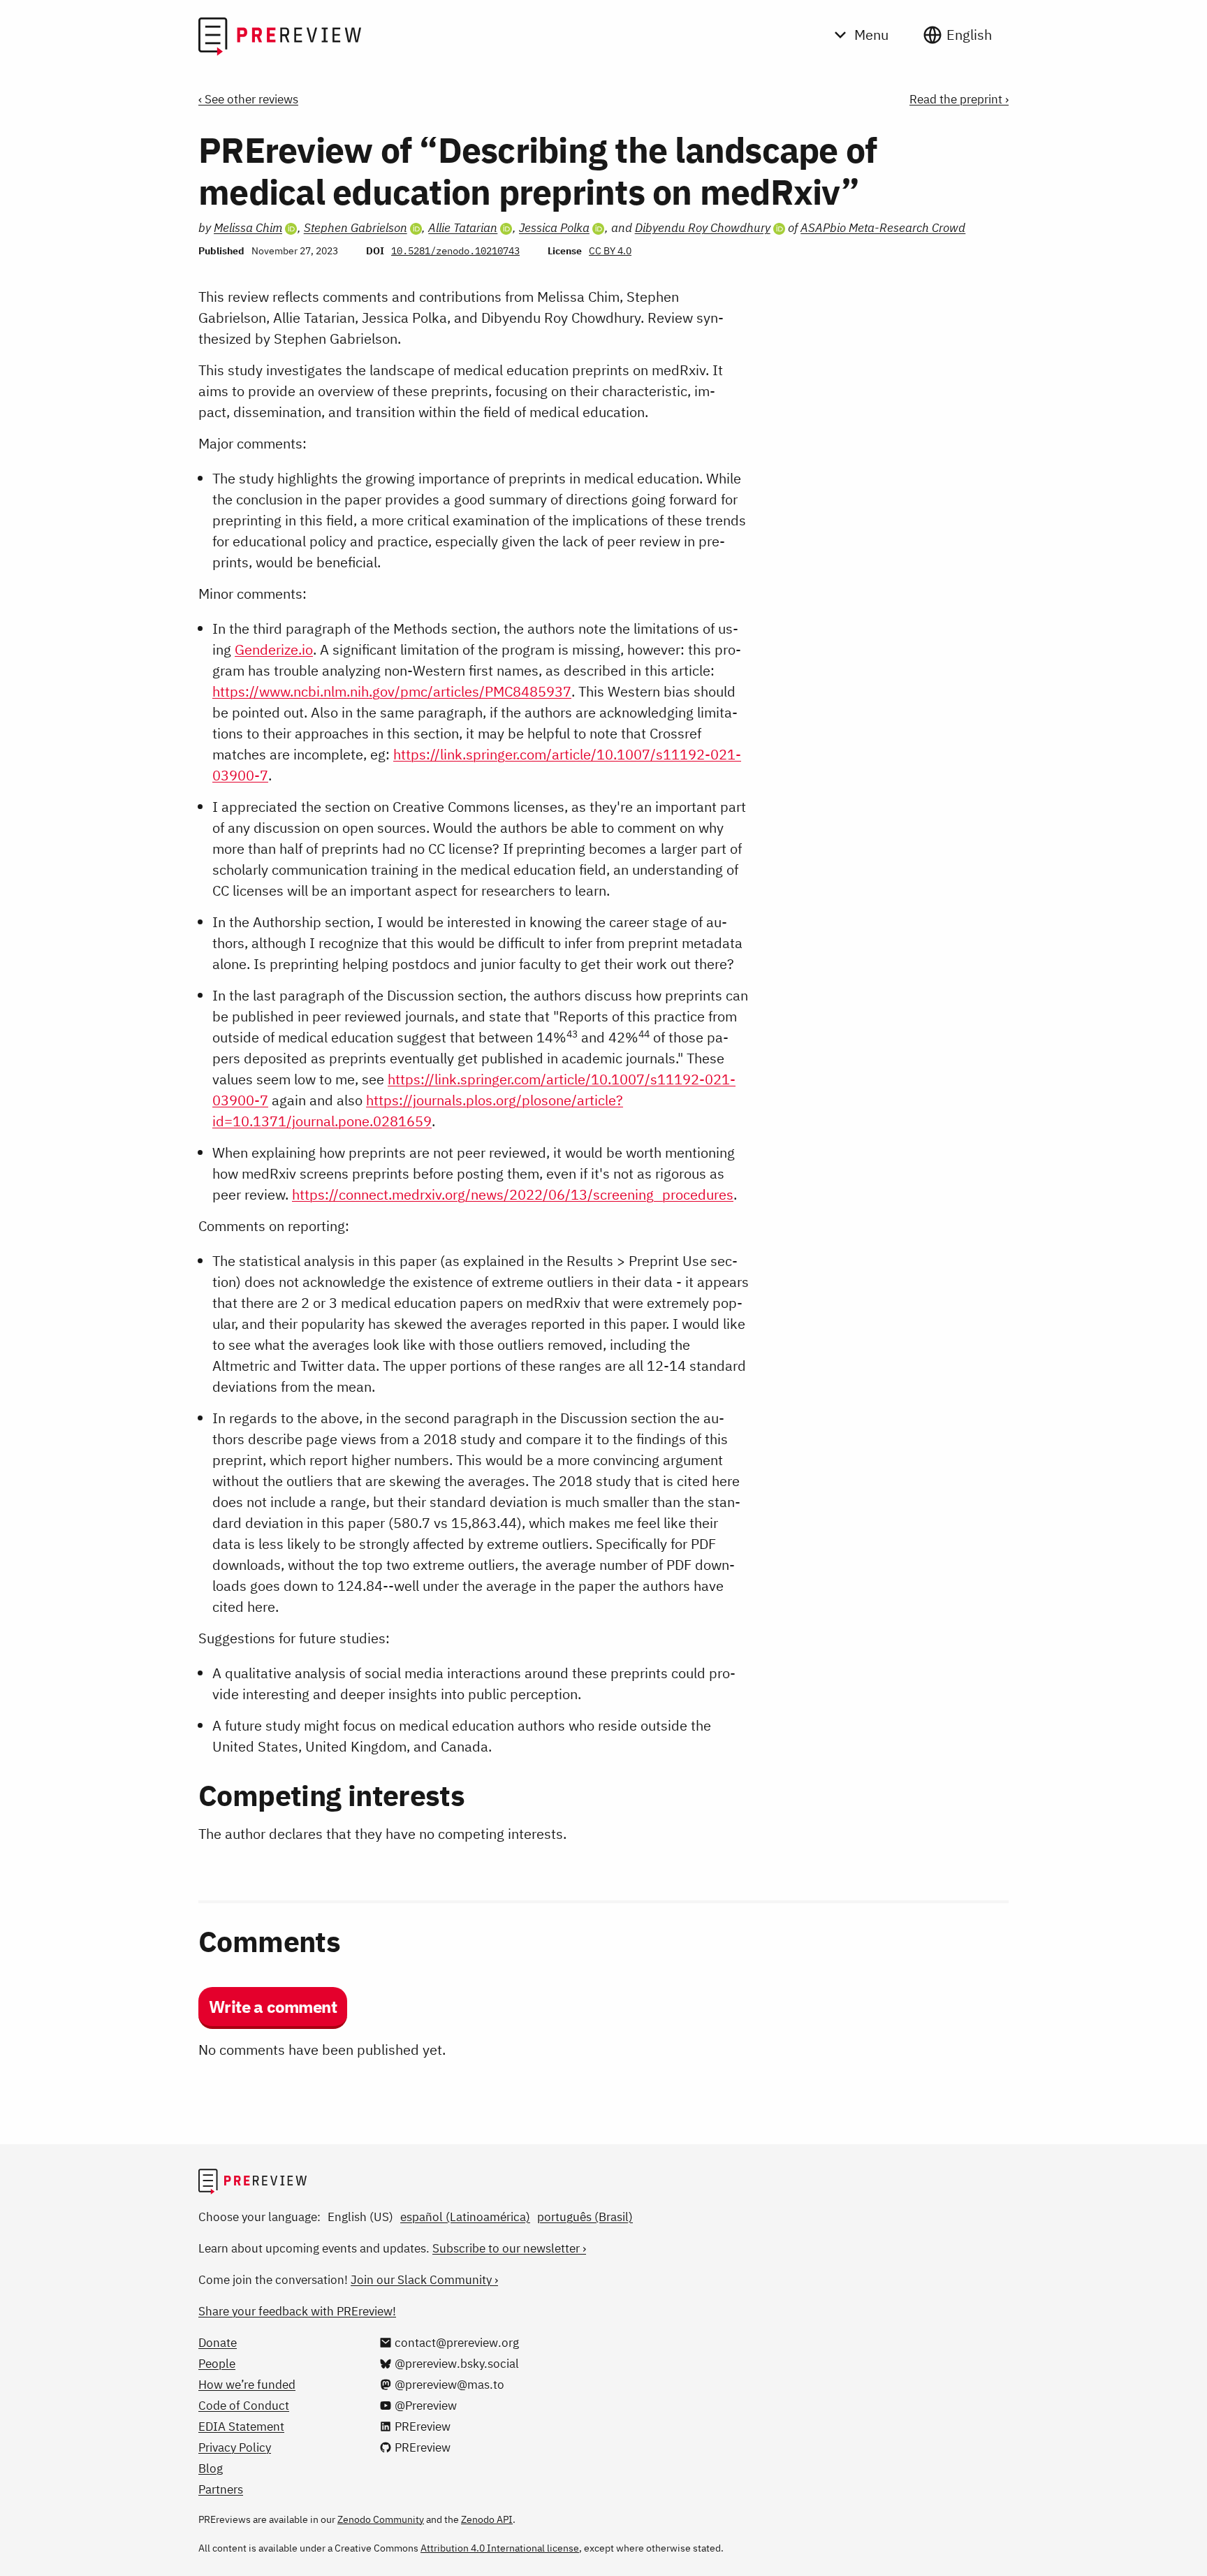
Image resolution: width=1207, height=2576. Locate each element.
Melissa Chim (248, 228)
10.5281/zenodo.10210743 (455, 251)
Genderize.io (274, 649)
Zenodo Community (381, 2519)
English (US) (360, 2217)
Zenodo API (487, 2519)
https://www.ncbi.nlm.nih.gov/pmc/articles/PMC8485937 (392, 691)
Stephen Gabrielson (356, 228)
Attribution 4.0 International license (500, 2548)
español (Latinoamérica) (465, 2217)
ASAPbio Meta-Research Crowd (883, 228)
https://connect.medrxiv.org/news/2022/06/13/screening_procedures (513, 1194)
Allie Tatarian (463, 228)
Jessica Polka (554, 228)
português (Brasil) (585, 2217)
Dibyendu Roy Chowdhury (703, 228)
